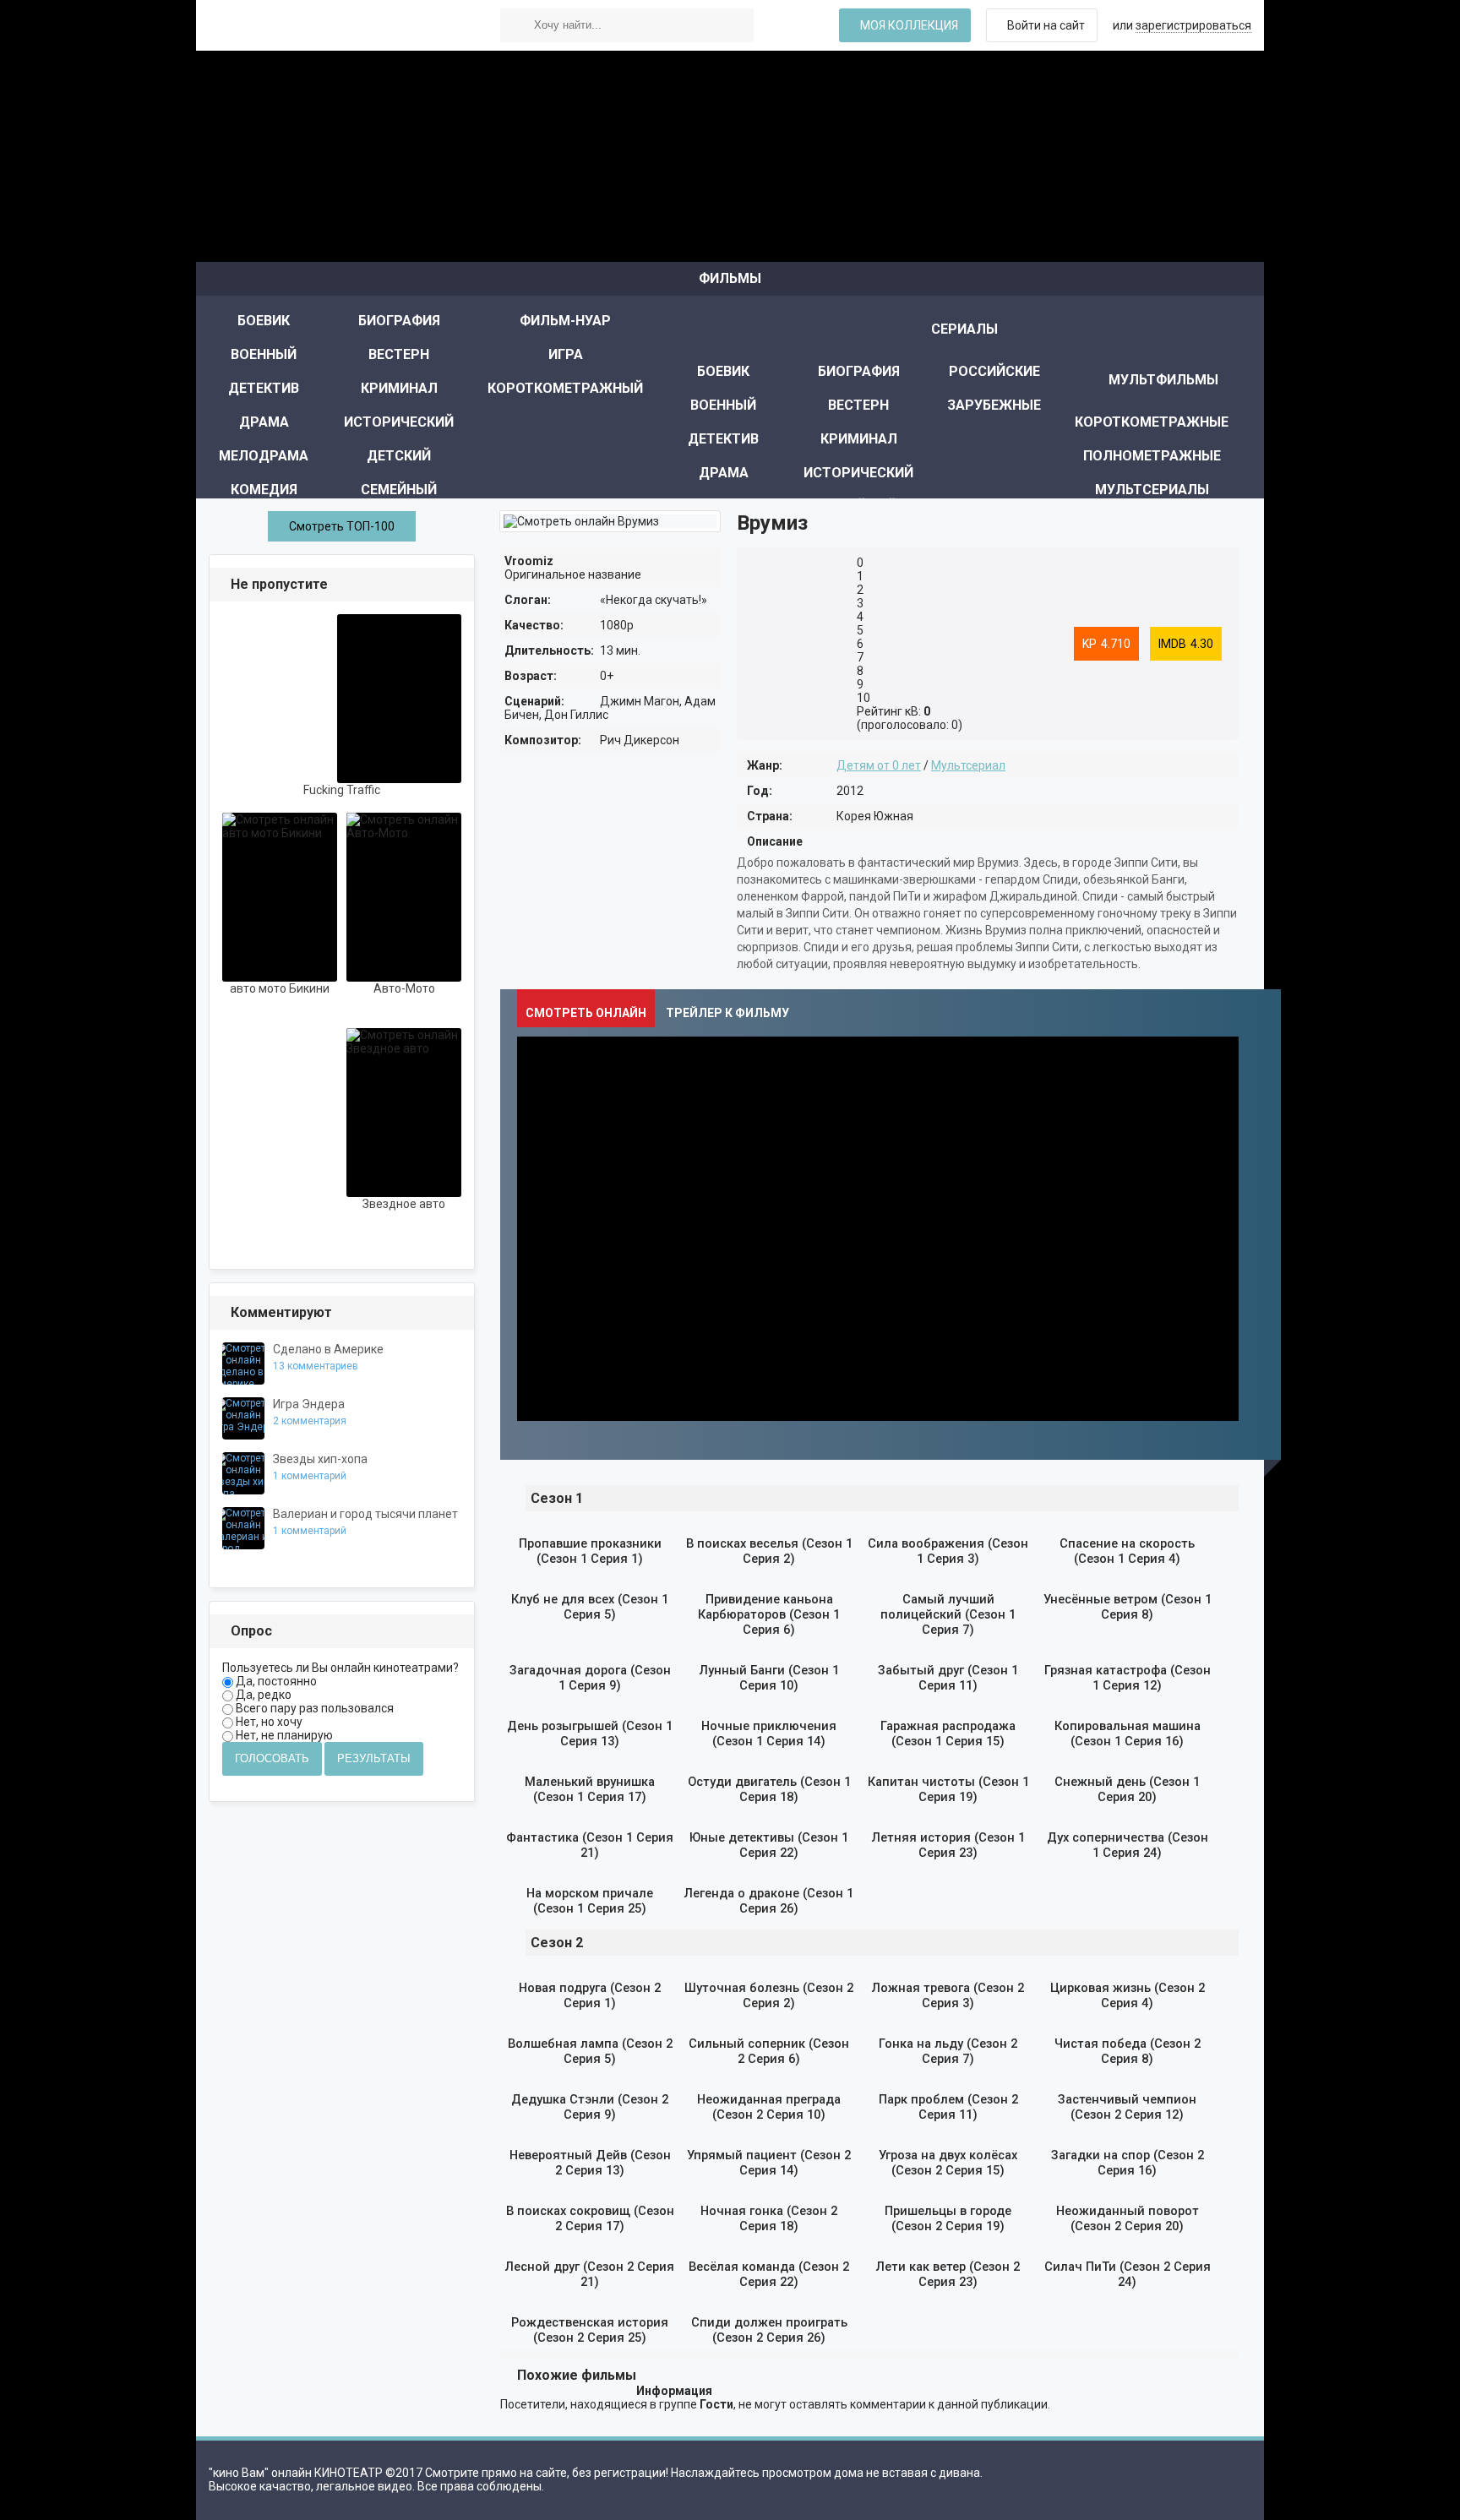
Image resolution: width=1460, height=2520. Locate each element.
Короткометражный (565, 388)
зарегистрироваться (1193, 25)
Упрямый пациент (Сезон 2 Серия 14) (769, 2163)
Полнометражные (1152, 456)
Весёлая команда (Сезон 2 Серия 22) (769, 2274)
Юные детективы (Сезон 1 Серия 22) (769, 1845)
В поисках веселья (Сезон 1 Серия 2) (769, 1551)
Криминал (399, 388)
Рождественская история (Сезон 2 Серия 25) (590, 2330)
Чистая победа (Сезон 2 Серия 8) (1128, 2051)
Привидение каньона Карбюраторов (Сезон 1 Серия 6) (769, 1614)
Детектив (264, 388)
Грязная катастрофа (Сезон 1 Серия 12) (1128, 1678)
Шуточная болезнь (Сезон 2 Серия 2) (769, 1995)
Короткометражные (1152, 422)
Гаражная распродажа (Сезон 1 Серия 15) (948, 1734)
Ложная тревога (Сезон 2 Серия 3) (948, 1995)
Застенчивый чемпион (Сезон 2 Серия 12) (1127, 2107)
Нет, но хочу (268, 1722)
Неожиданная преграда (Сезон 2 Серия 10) (769, 2107)
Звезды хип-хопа (320, 1459)
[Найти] (517, 25)
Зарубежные (994, 405)
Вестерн (399, 354)
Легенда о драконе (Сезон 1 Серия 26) (769, 1901)
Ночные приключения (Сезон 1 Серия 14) (769, 1734)
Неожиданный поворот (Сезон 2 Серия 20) (1128, 2218)
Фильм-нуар (565, 321)
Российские (994, 371)
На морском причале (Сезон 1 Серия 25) (590, 1901)
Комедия (264, 490)
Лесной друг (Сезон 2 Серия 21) (590, 2274)
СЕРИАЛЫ (964, 329)
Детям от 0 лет (879, 765)
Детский (399, 456)
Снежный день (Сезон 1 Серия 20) (1127, 1789)
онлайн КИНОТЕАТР (335, 25)
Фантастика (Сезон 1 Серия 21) (590, 1845)
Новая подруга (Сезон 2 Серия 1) (590, 1995)
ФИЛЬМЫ (730, 278)
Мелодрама (264, 456)
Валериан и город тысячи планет (365, 1514)
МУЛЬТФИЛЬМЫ (1163, 380)
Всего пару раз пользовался (313, 1708)
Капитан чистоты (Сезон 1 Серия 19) (948, 1789)
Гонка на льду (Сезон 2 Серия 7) (948, 2051)
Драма (264, 422)
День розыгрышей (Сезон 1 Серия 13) (590, 1734)
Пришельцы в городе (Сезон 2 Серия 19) (948, 2218)
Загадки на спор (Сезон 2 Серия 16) (1128, 2163)
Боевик (264, 321)
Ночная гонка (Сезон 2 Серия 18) (769, 2218)
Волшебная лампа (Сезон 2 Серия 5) (590, 2051)
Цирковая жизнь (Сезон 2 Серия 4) (1128, 1995)
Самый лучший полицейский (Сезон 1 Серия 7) (948, 1614)
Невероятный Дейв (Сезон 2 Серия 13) (590, 2163)
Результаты (374, 1758)
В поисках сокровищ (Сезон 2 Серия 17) (590, 2218)
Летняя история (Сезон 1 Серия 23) (948, 1845)
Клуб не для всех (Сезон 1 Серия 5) (590, 1607)
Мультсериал (968, 765)
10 (863, 698)
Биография (399, 321)
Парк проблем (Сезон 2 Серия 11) (948, 2107)
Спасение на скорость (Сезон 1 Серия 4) (1127, 1551)
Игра (566, 354)
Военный (264, 354)
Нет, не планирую (283, 1735)
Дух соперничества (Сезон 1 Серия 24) (1128, 1845)
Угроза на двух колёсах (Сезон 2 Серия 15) (948, 2163)
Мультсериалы (1152, 490)
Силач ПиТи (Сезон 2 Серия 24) (1128, 2274)
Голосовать (272, 1758)
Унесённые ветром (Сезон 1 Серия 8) (1128, 1607)
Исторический (399, 422)
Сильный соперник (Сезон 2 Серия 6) (769, 2051)
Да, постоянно (275, 1681)
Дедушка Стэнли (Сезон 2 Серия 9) (590, 2107)
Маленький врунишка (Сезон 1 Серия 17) (590, 1789)
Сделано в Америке (328, 1349)
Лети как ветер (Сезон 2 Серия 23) (948, 2274)
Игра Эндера (309, 1404)
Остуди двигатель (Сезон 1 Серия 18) (769, 1789)
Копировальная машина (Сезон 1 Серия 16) (1128, 1734)
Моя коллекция (909, 25)
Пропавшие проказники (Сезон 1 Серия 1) (590, 1551)
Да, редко (262, 1695)
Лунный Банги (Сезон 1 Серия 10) (769, 1678)
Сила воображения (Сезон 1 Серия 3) (948, 1551)
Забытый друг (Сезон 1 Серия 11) (948, 1678)
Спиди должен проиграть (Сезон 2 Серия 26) (769, 2330)
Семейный (399, 490)
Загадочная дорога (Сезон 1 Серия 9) (590, 1678)
